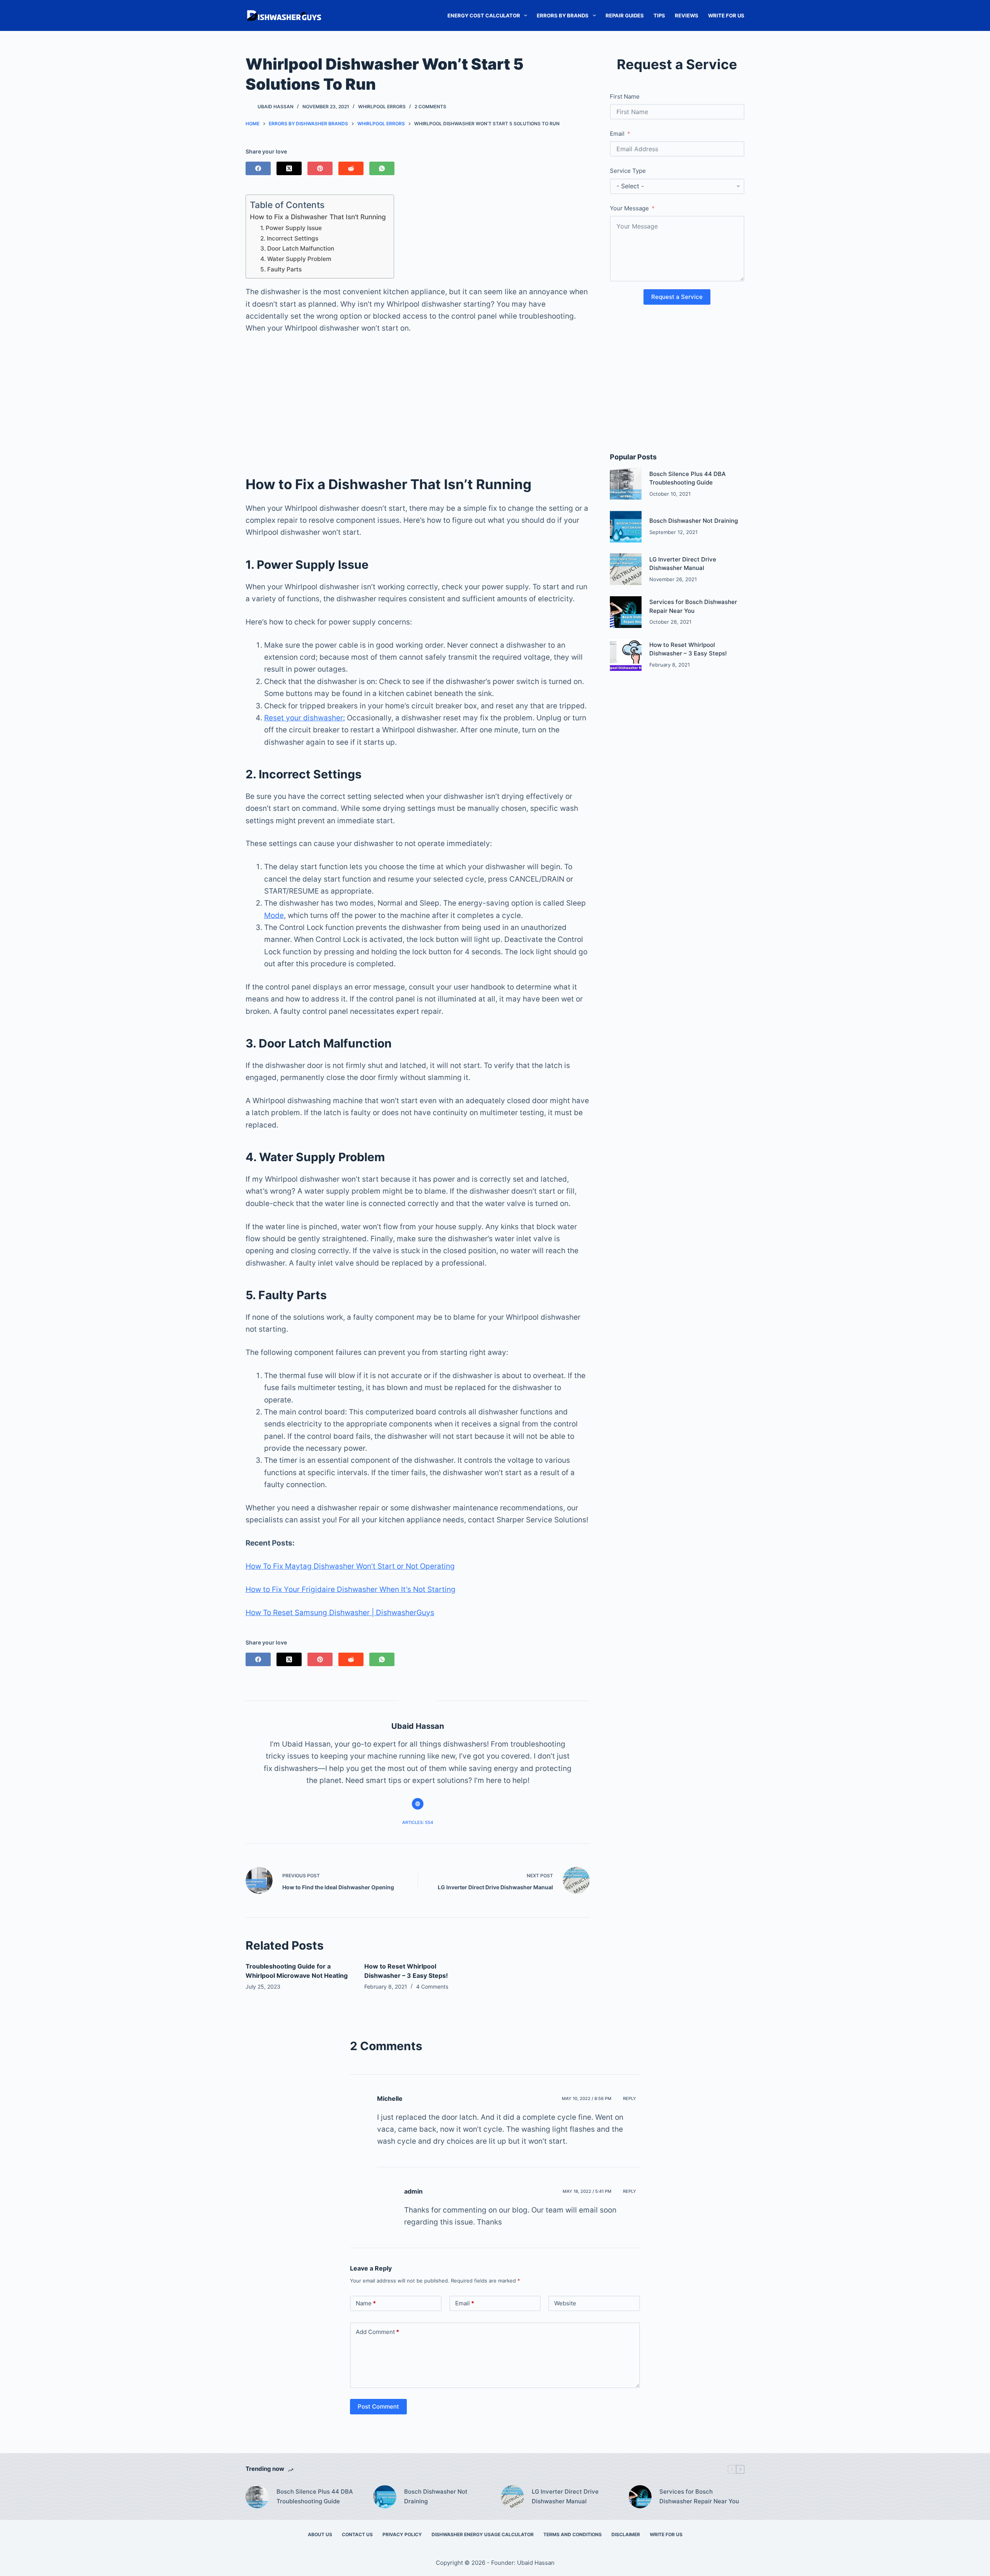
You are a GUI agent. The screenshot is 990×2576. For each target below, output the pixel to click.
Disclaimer (626, 2534)
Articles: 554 (418, 1822)
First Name (625, 96)
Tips (659, 15)
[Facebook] (258, 168)
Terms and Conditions (573, 2534)
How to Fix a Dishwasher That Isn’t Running (318, 217)
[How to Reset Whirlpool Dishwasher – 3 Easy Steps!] (626, 655)
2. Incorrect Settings (289, 238)
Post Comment (378, 2406)
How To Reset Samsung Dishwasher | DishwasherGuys (340, 1613)
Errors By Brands (563, 15)
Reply (630, 2098)
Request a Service (677, 297)
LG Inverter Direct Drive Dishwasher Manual (565, 2496)
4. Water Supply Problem (296, 259)
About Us (320, 2534)
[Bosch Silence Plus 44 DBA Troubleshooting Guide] (626, 484)
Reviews (687, 15)
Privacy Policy (402, 2534)
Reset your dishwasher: (305, 718)
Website (565, 2303)
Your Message (629, 208)
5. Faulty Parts (281, 269)
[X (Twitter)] (289, 168)
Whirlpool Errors (382, 107)
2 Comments (430, 107)
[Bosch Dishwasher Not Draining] (626, 527)
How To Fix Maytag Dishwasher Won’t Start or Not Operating (350, 1566)
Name (366, 2303)
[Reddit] (351, 168)
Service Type (628, 171)
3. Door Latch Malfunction (297, 248)
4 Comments (432, 1987)
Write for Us (726, 15)
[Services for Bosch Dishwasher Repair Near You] (626, 612)
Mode (274, 915)
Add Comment (377, 2332)
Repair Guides (625, 15)
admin (413, 2191)
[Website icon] (418, 1804)
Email (617, 134)
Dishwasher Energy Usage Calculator (483, 2534)
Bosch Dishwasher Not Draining (694, 521)
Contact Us (357, 2534)
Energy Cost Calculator (484, 15)
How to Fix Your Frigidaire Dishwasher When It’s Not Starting (351, 1589)
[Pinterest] (320, 168)
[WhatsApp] (382, 168)
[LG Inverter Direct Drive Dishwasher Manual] (626, 569)
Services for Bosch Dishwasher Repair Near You (699, 2496)
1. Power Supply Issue (291, 228)
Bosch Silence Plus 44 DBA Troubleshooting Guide (315, 2496)
